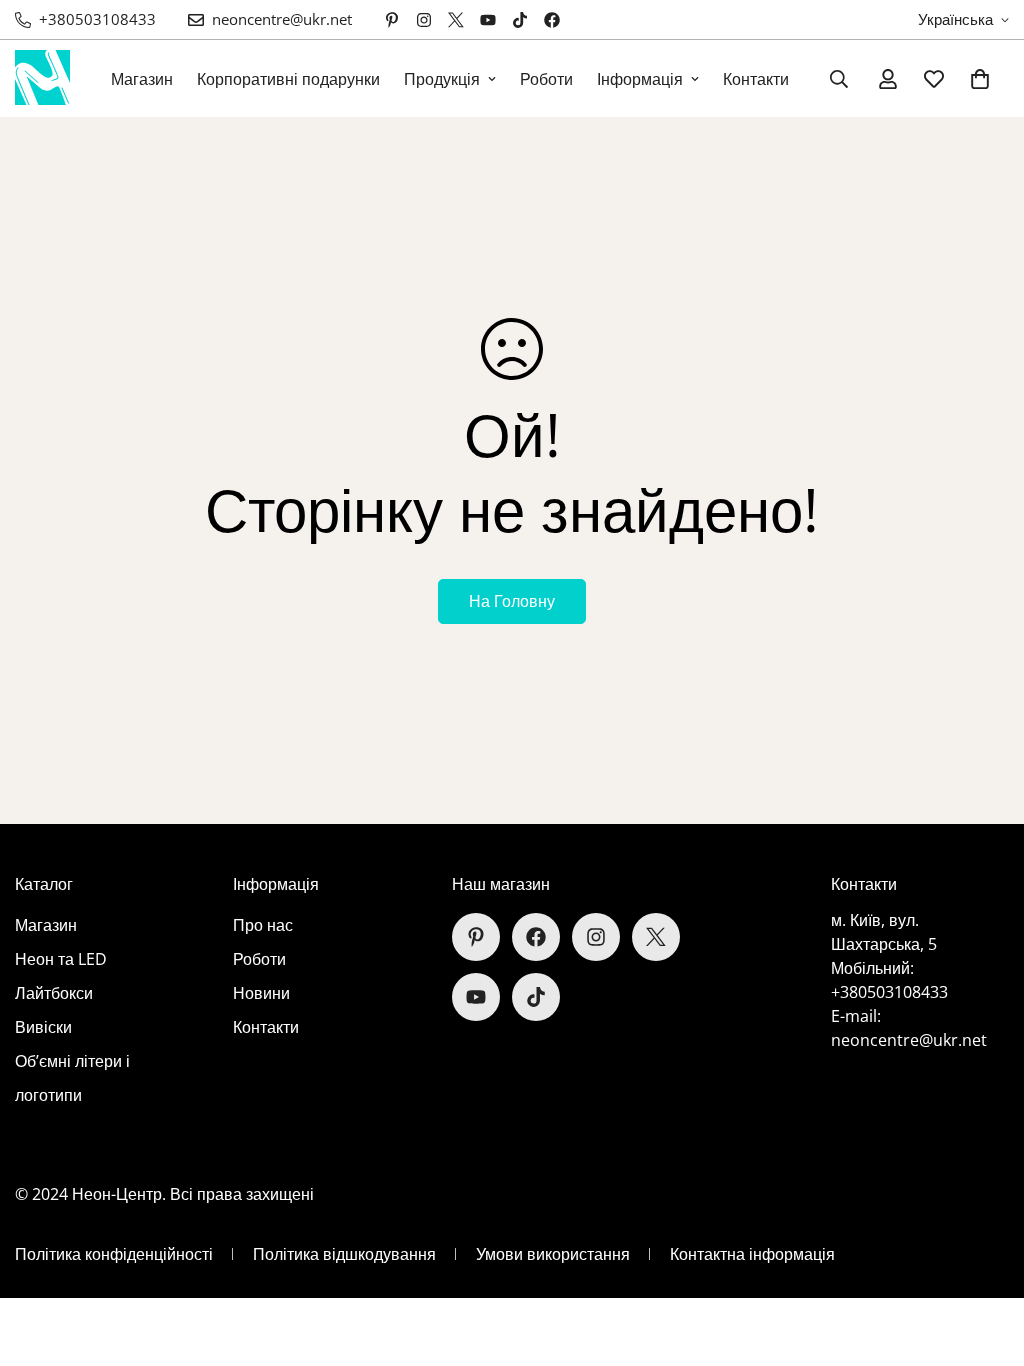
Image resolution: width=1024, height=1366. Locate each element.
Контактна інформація (752, 1254)
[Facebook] (552, 20)
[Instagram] (424, 20)
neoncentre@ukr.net (909, 1040)
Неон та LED (61, 959)
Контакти (756, 79)
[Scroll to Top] (985, 1257)
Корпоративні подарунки (288, 79)
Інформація (640, 79)
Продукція (442, 79)
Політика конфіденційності (114, 1254)
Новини (261, 993)
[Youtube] (488, 20)
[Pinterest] (392, 20)
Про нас (263, 925)
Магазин (142, 79)
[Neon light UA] (42, 78)
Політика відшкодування (344, 1254)
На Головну (512, 601)
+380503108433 (889, 992)
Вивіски (43, 1027)
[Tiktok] (520, 20)
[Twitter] (456, 20)
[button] (980, 79)
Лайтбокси (54, 993)
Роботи (546, 79)
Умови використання (553, 1254)
